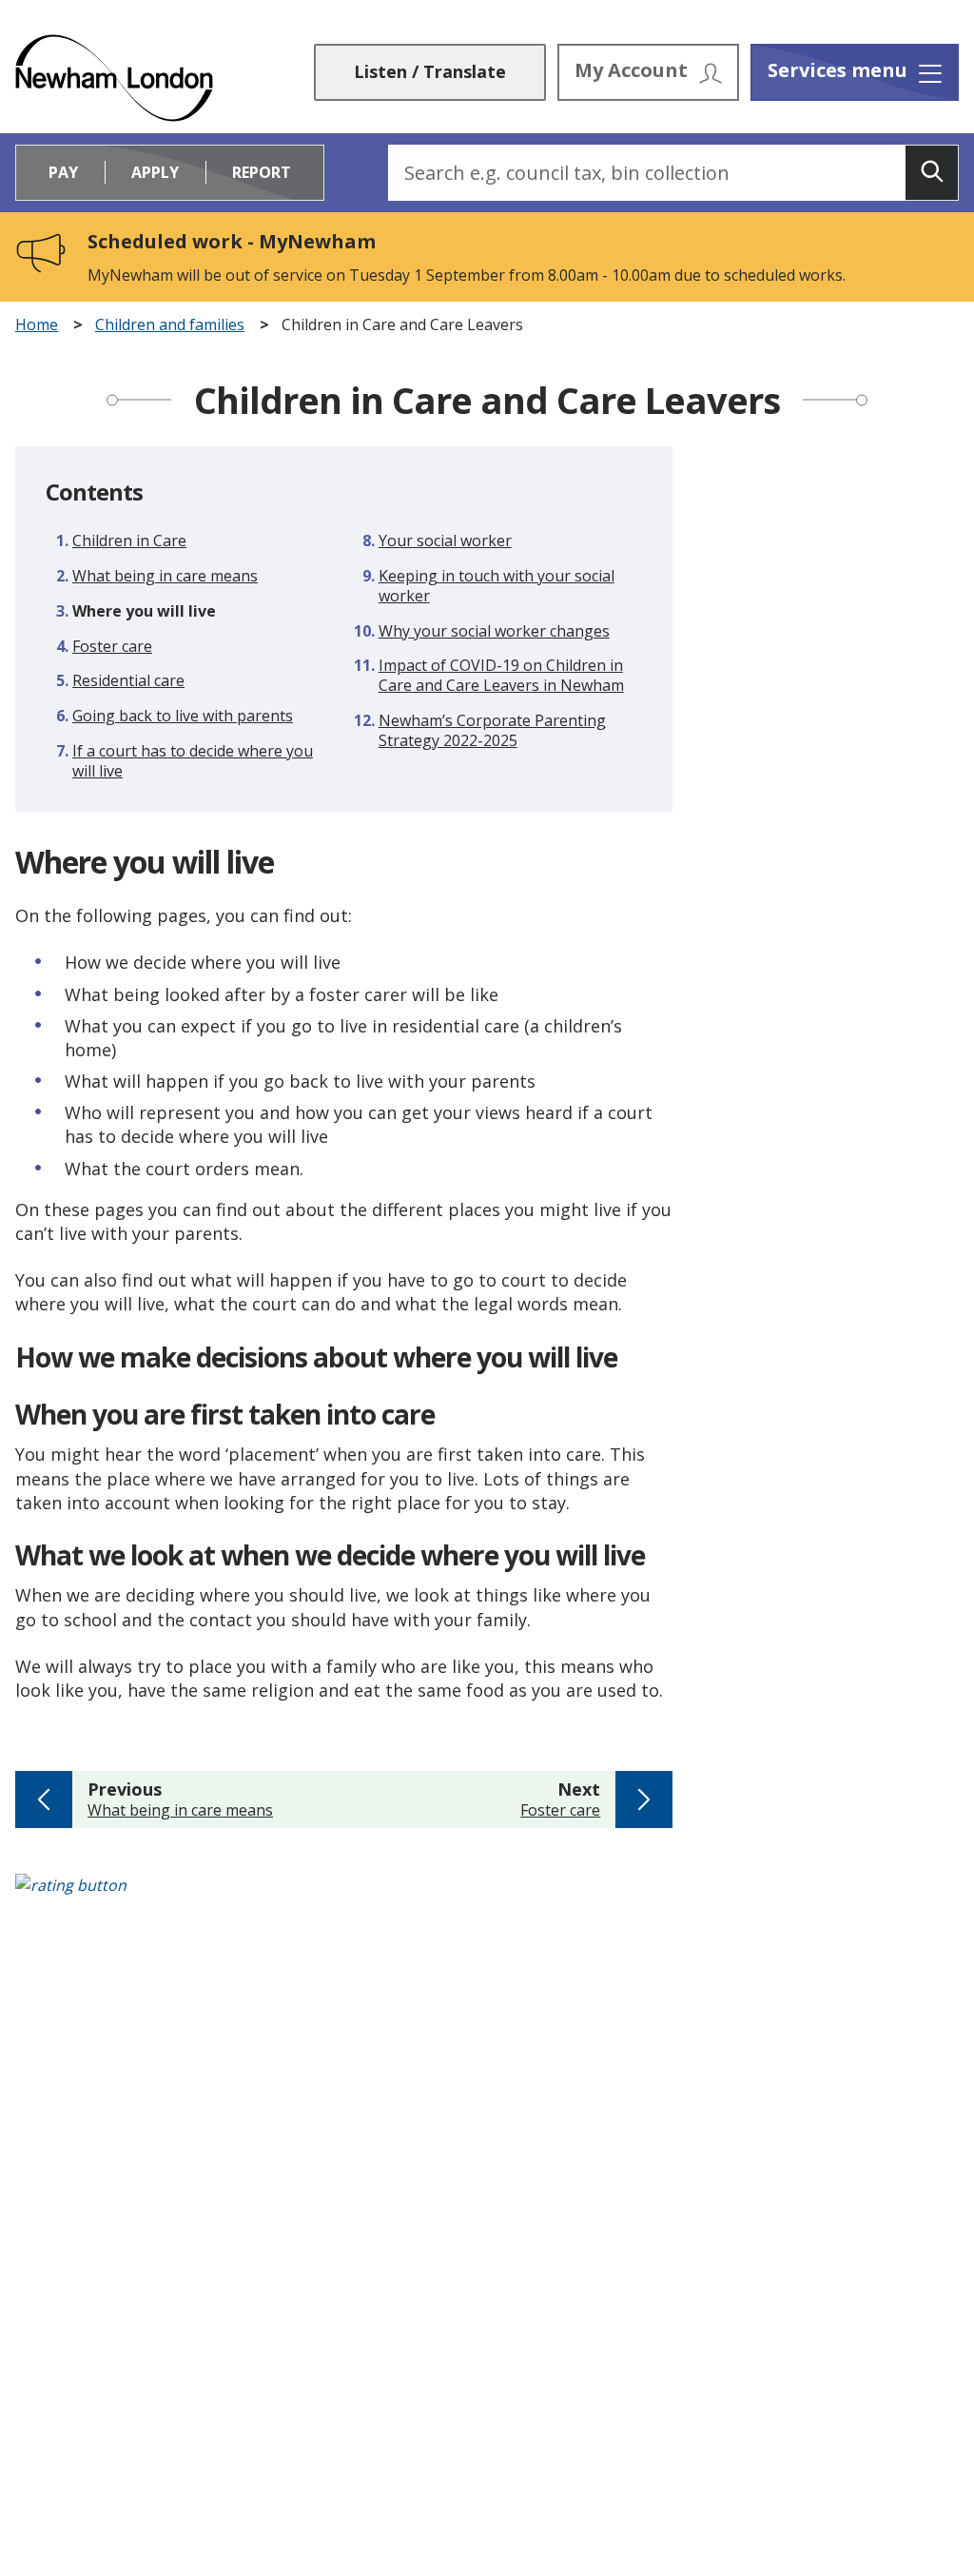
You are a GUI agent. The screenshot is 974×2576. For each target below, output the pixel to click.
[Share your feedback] (487, 1895)
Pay (63, 172)
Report (262, 172)
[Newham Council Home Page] (114, 78)
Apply (155, 172)
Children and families (170, 325)
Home (37, 325)
